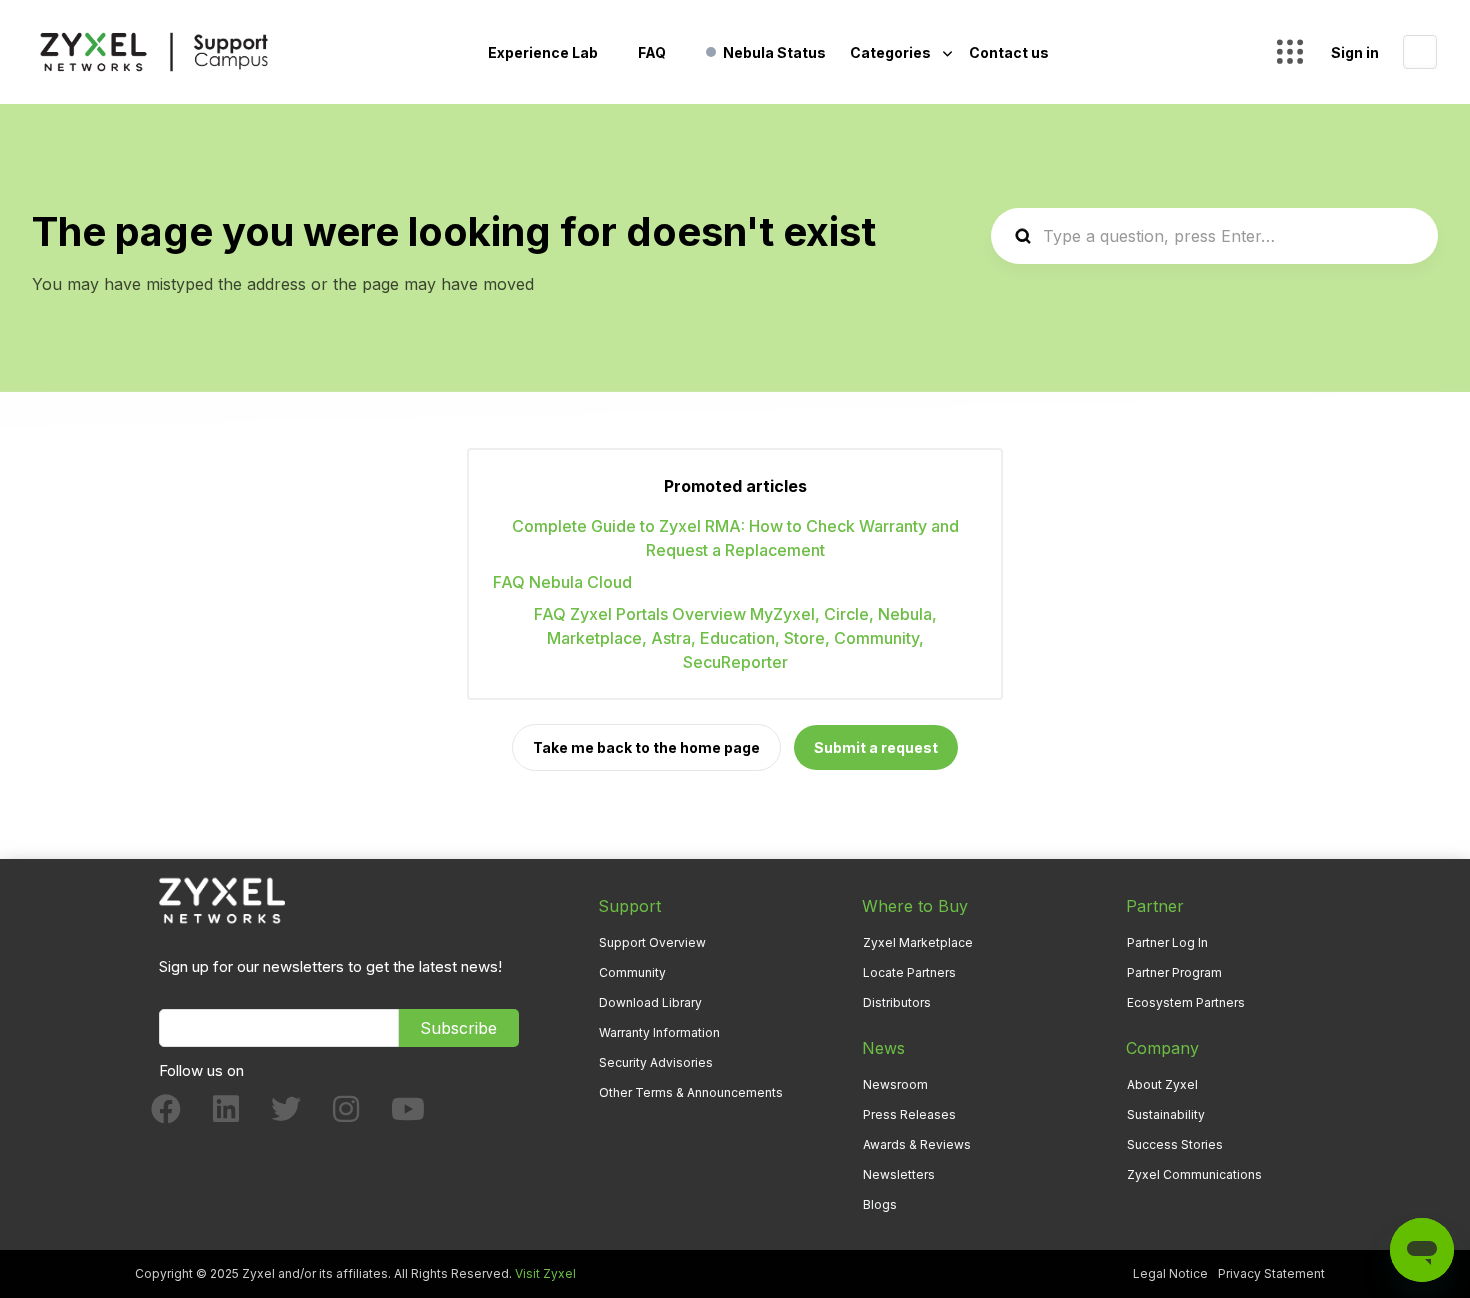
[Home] (154, 52)
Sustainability (1166, 1114)
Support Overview (652, 942)
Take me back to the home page (646, 747)
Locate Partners (909, 972)
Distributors (897, 1002)
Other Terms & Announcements (691, 1092)
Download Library (650, 1002)
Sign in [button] (1355, 52)
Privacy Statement (1271, 1273)
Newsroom (895, 1084)
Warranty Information (659, 1032)
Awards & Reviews (917, 1144)
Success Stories (1175, 1144)
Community (632, 972)
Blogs (880, 1204)
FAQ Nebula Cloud (562, 582)
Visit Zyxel (545, 1273)
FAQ (652, 52)
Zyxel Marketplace (918, 942)
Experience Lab (543, 52)
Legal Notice (1170, 1273)
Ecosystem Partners (1186, 1002)
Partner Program (1174, 972)
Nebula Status (774, 52)
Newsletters (899, 1174)
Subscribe (458, 1028)
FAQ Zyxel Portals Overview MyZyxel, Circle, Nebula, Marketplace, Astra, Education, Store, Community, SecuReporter (735, 638)
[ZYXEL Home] (222, 899)
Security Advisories (656, 1062)
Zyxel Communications (1194, 1174)
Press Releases (909, 1114)
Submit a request (876, 747)
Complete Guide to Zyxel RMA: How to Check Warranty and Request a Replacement (735, 538)
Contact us (1009, 52)
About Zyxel (1162, 1084)
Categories (892, 52)
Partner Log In (1167, 942)
